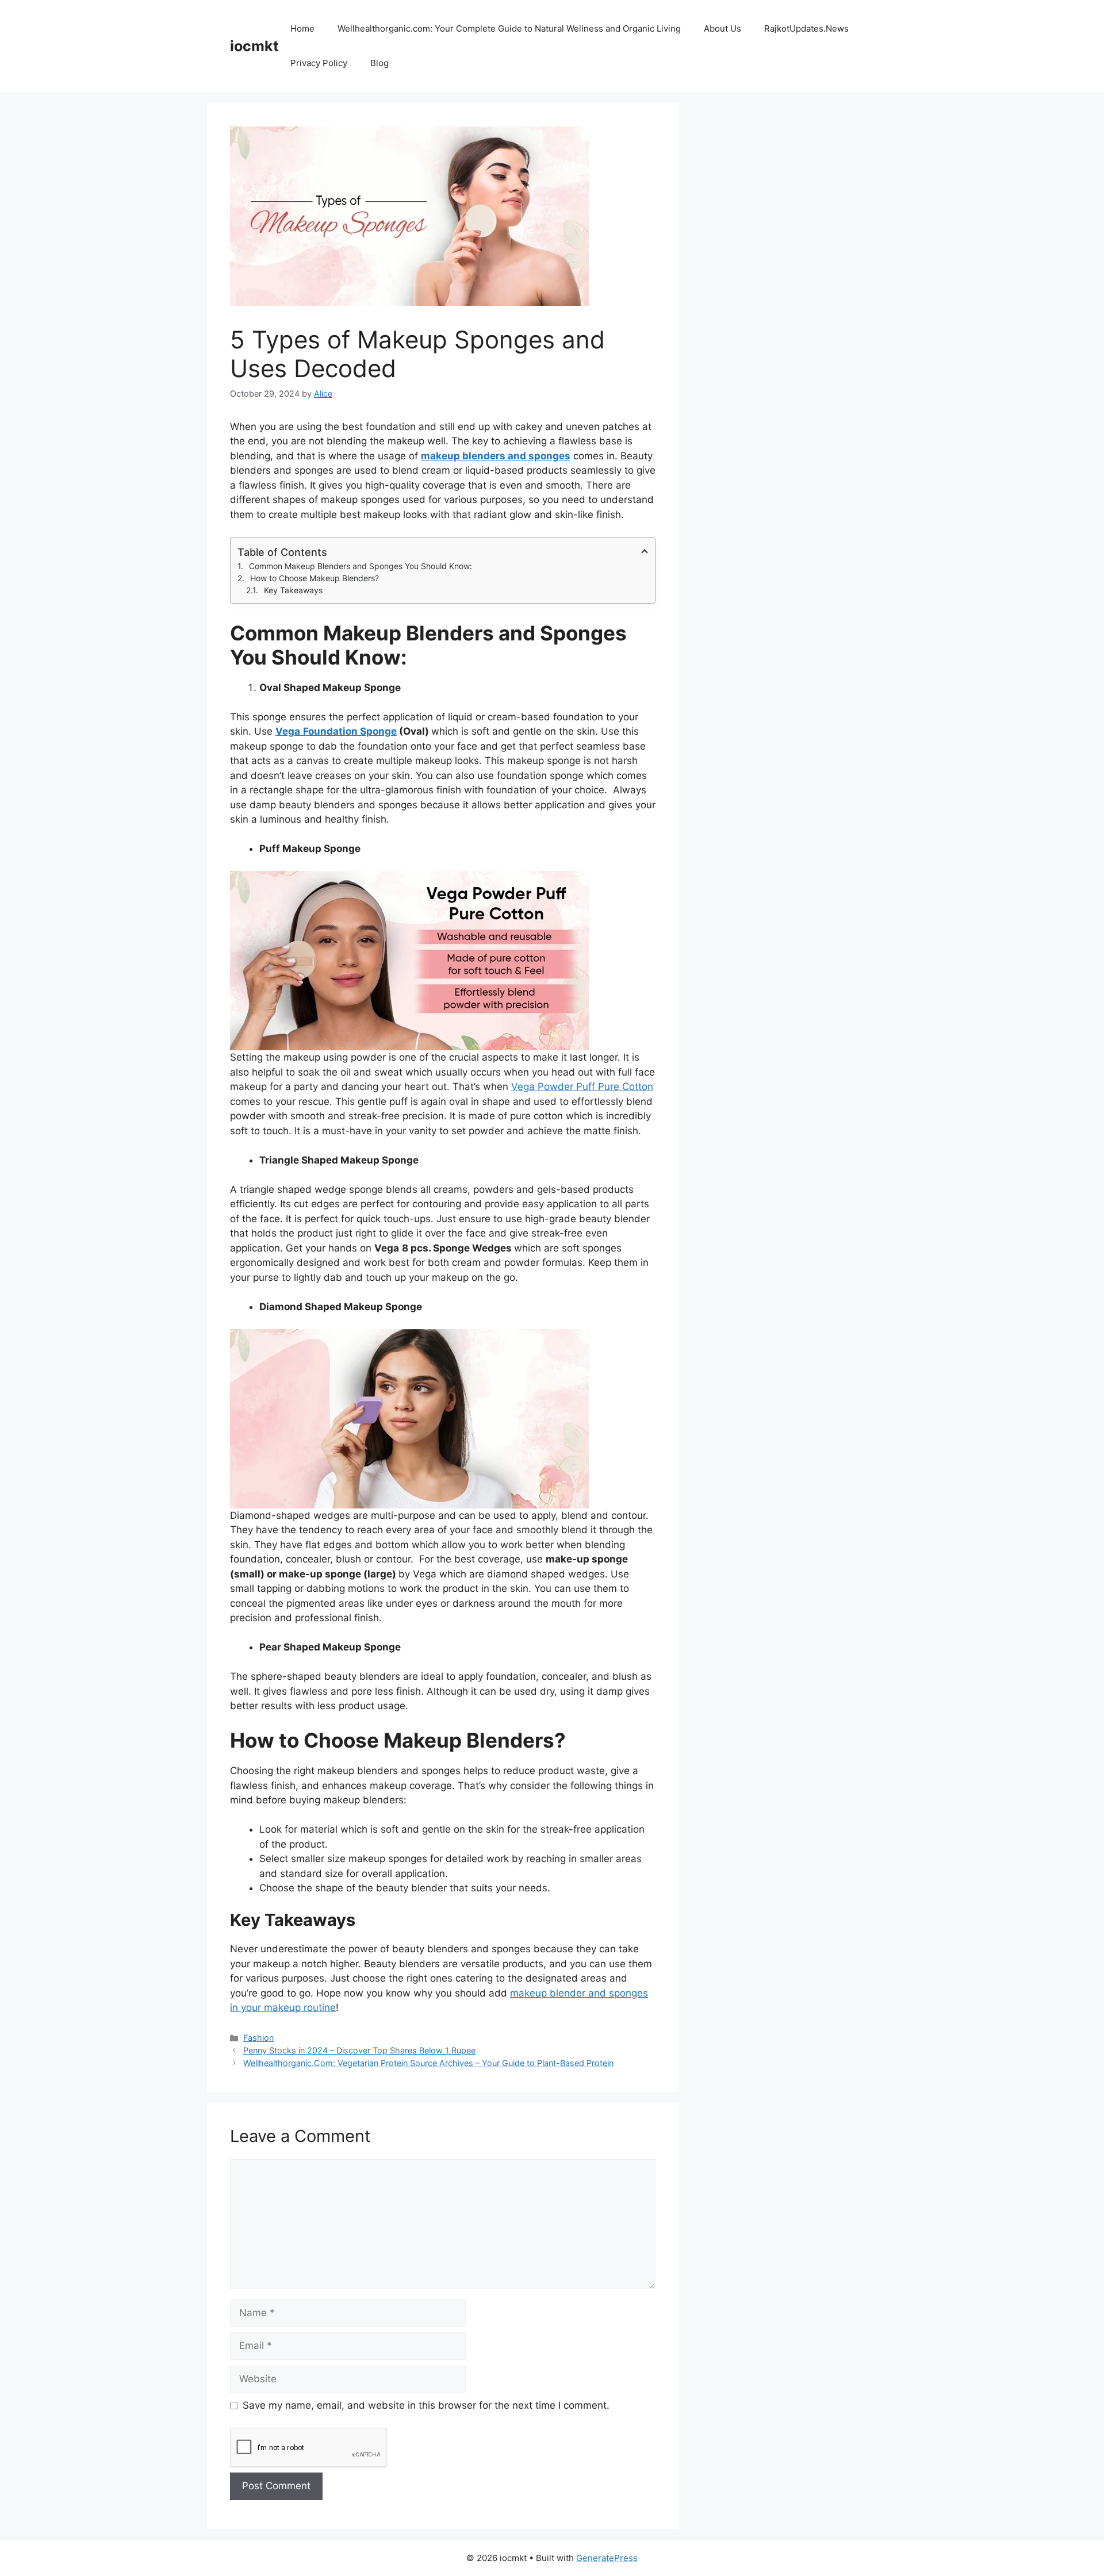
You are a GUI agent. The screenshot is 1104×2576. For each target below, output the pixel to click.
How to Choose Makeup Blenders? (315, 578)
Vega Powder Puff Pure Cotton (582, 1087)
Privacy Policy (319, 63)
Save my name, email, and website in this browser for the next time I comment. (426, 2405)
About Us (722, 28)
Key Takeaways (293, 590)
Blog (379, 63)
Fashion (258, 2038)
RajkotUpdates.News (806, 28)
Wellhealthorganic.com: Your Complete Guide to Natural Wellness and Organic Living (509, 28)
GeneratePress (607, 2558)
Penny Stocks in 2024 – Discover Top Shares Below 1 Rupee (359, 2050)
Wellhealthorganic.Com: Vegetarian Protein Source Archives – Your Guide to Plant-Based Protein (428, 2063)
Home (302, 28)
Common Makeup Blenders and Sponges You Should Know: (361, 566)
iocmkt (254, 46)
